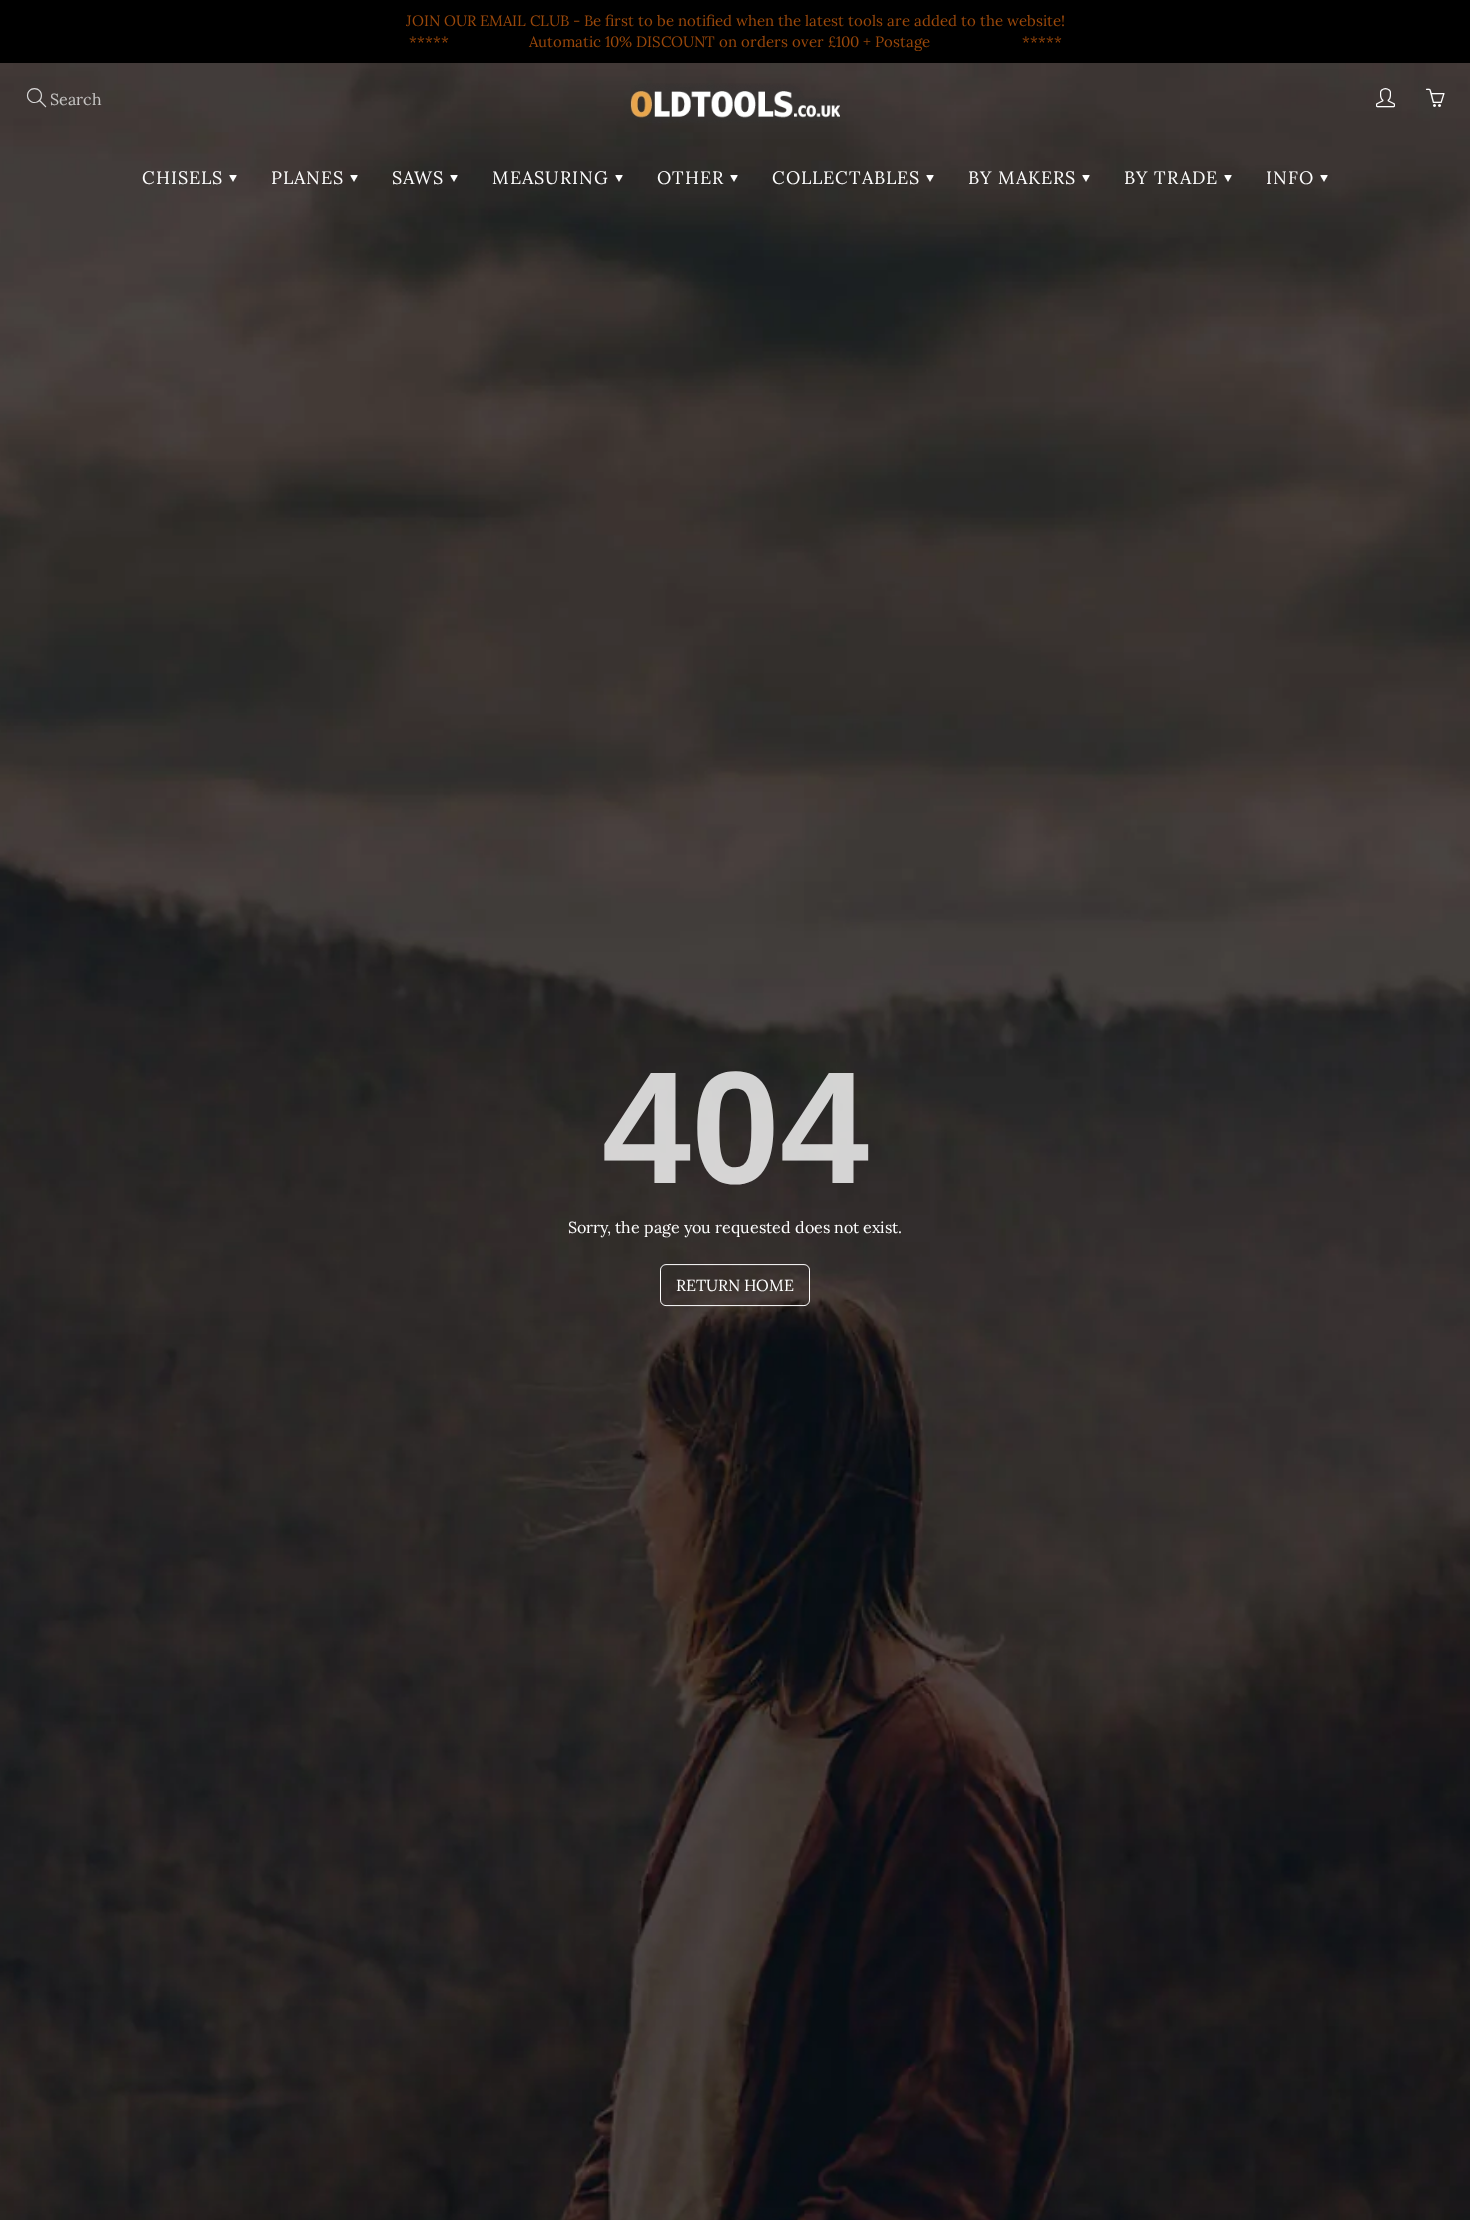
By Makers (1025, 177)
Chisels (185, 177)
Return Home (735, 1285)
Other (693, 177)
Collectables (849, 177)
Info (1293, 177)
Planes (310, 177)
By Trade (1174, 177)
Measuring (553, 177)
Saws (421, 177)
